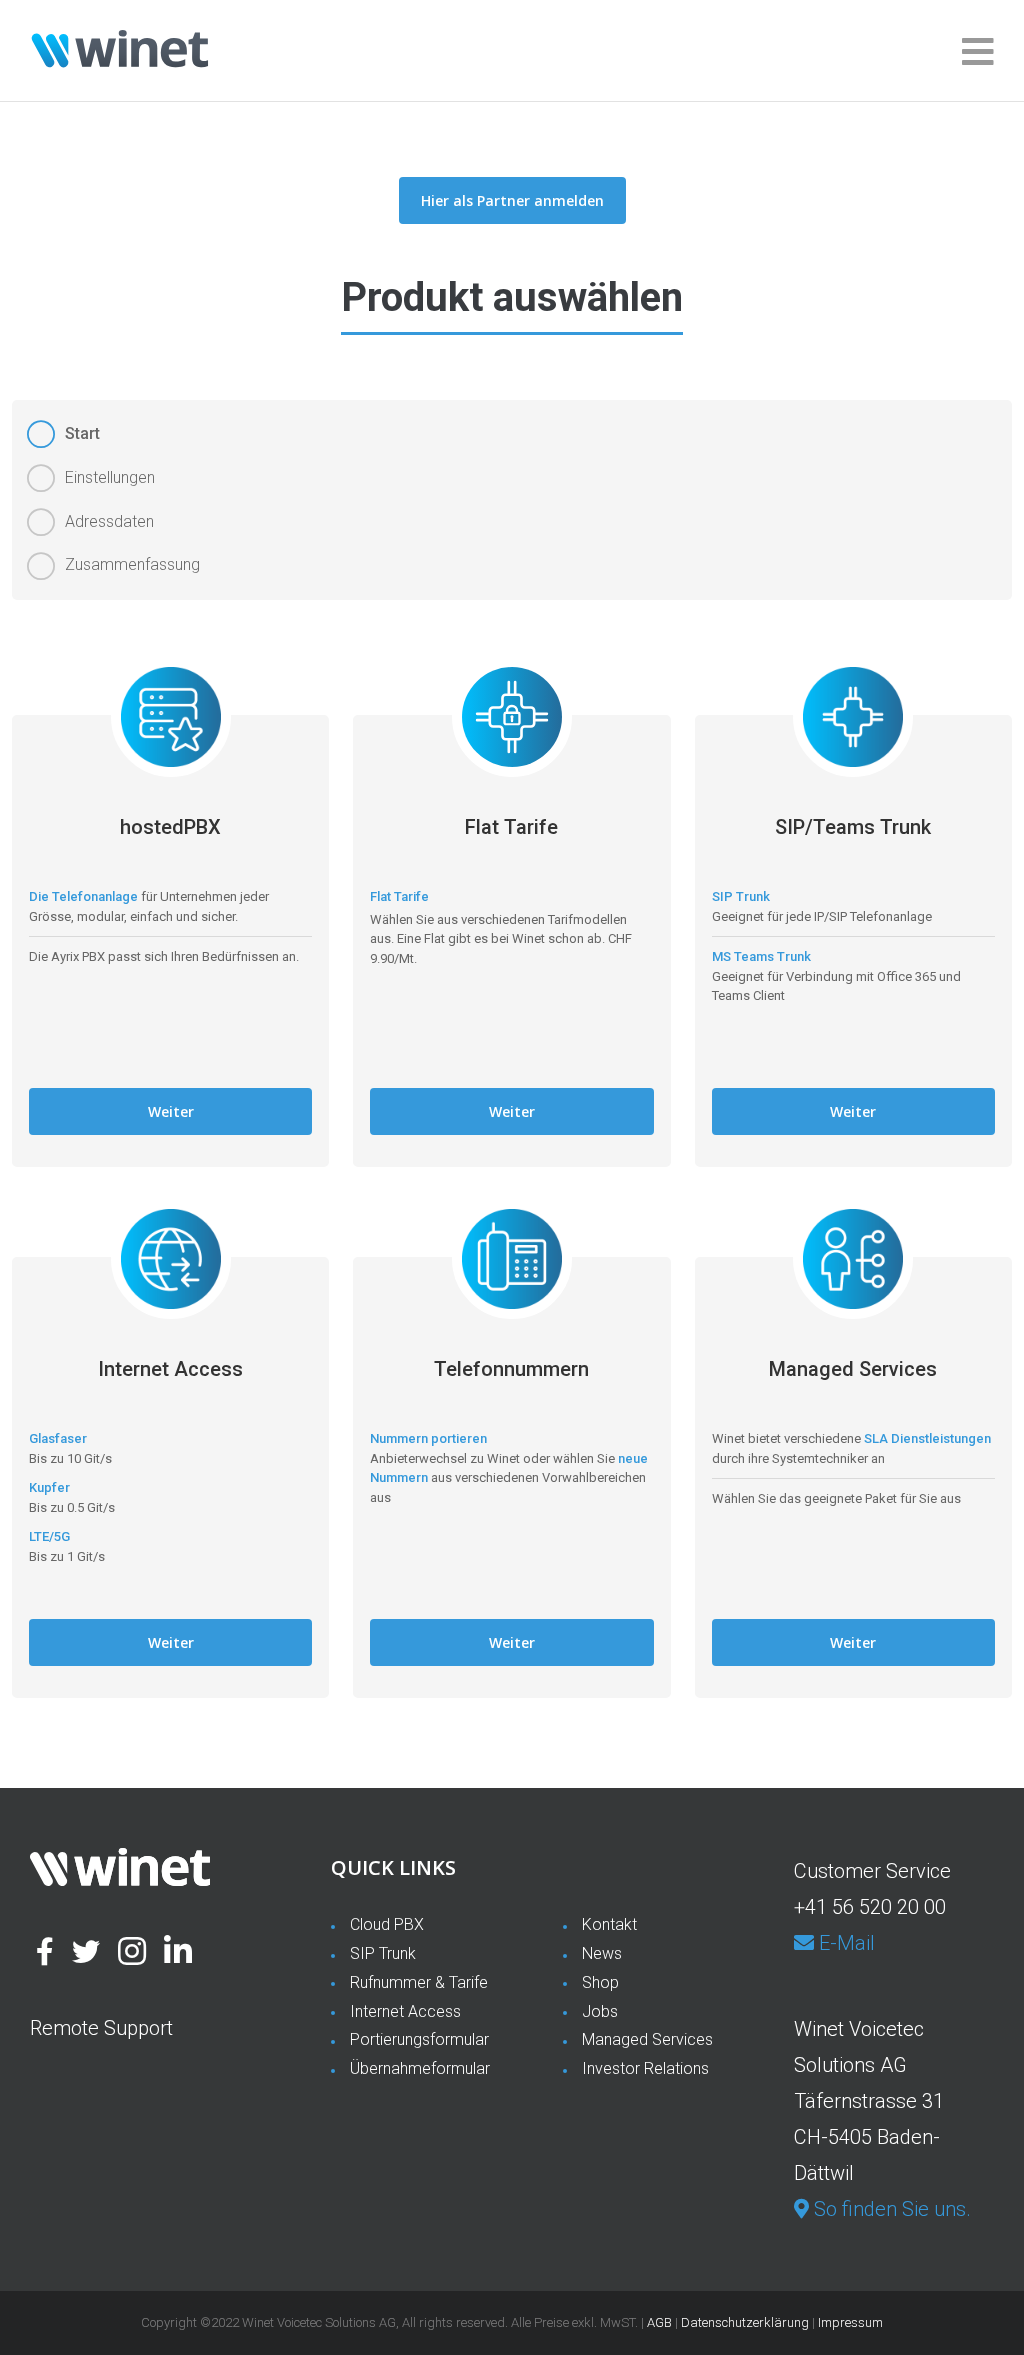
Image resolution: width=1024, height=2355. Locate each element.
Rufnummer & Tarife (419, 1982)
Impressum (850, 2322)
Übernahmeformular (420, 2068)
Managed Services (647, 2039)
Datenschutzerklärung (745, 2322)
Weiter (171, 1111)
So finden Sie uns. (890, 2209)
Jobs (600, 2011)
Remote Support (101, 2028)
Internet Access (405, 2011)
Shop (600, 1982)
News (602, 1953)
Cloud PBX (387, 1924)
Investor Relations (645, 2068)
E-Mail (844, 1943)
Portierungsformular (419, 2039)
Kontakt (609, 1924)
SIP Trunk (383, 1953)
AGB (659, 2322)
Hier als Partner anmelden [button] (512, 200)
